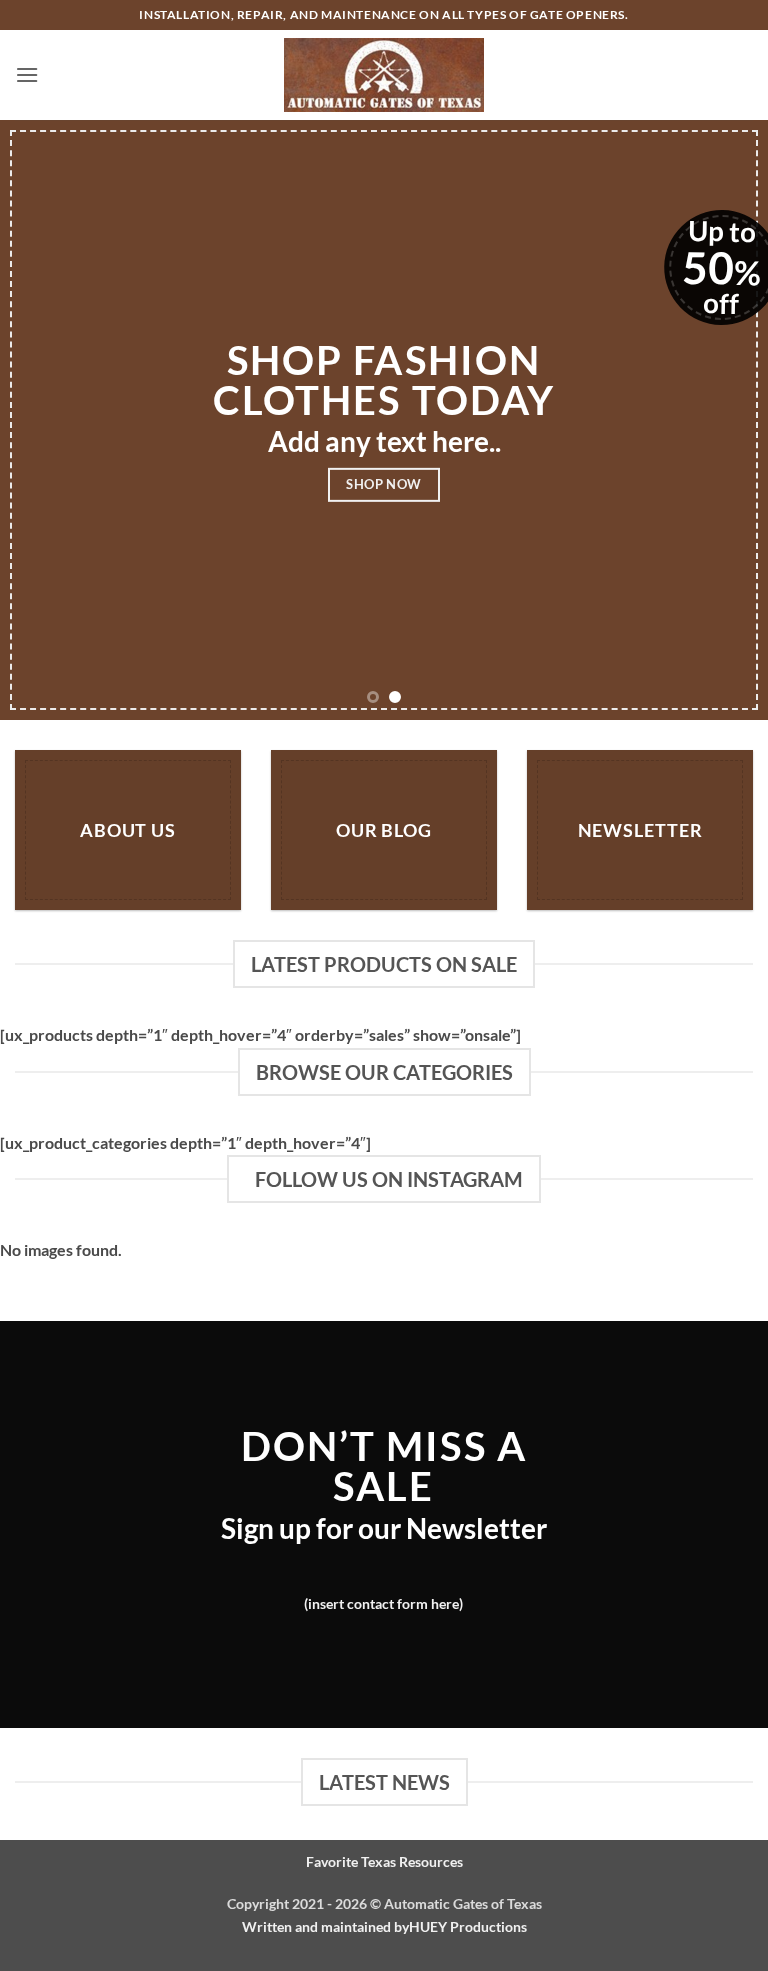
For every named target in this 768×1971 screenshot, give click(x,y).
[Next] (727, 420)
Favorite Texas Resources (384, 1861)
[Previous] (41, 420)
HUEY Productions (468, 1926)
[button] (27, 74)
